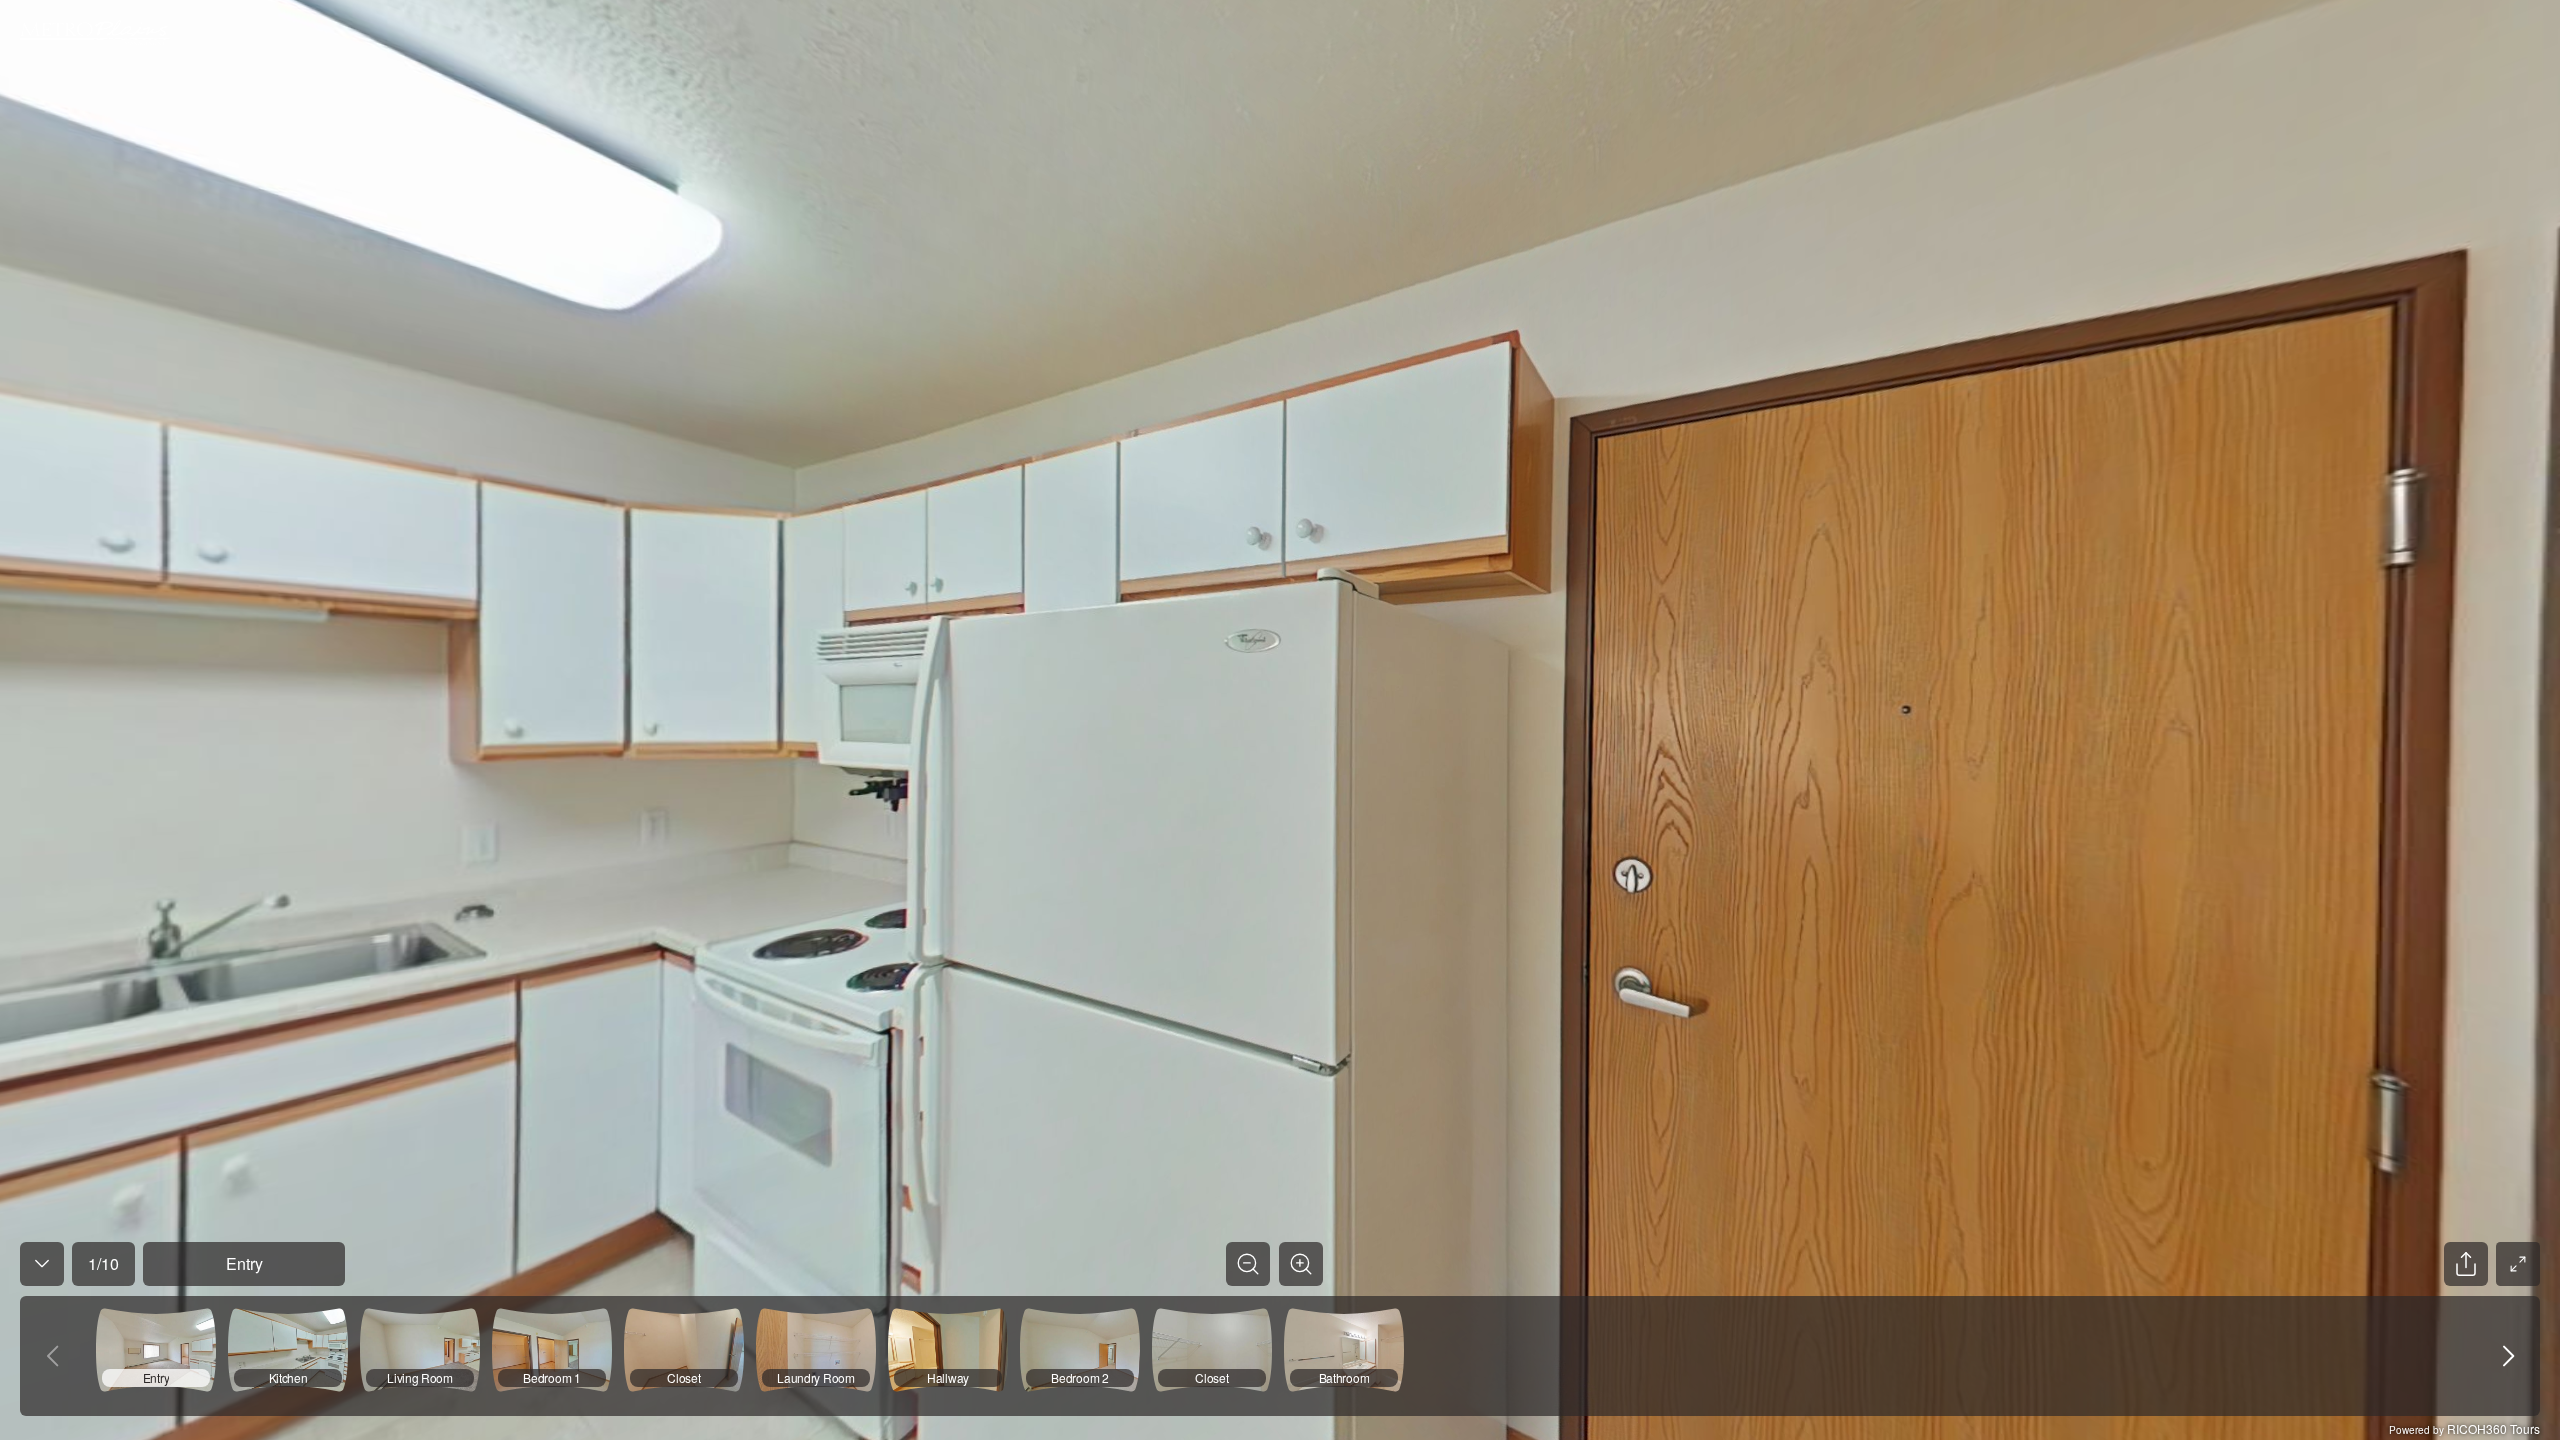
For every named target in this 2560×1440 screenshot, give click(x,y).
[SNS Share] (2466, 1264)
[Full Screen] (2518, 1264)
